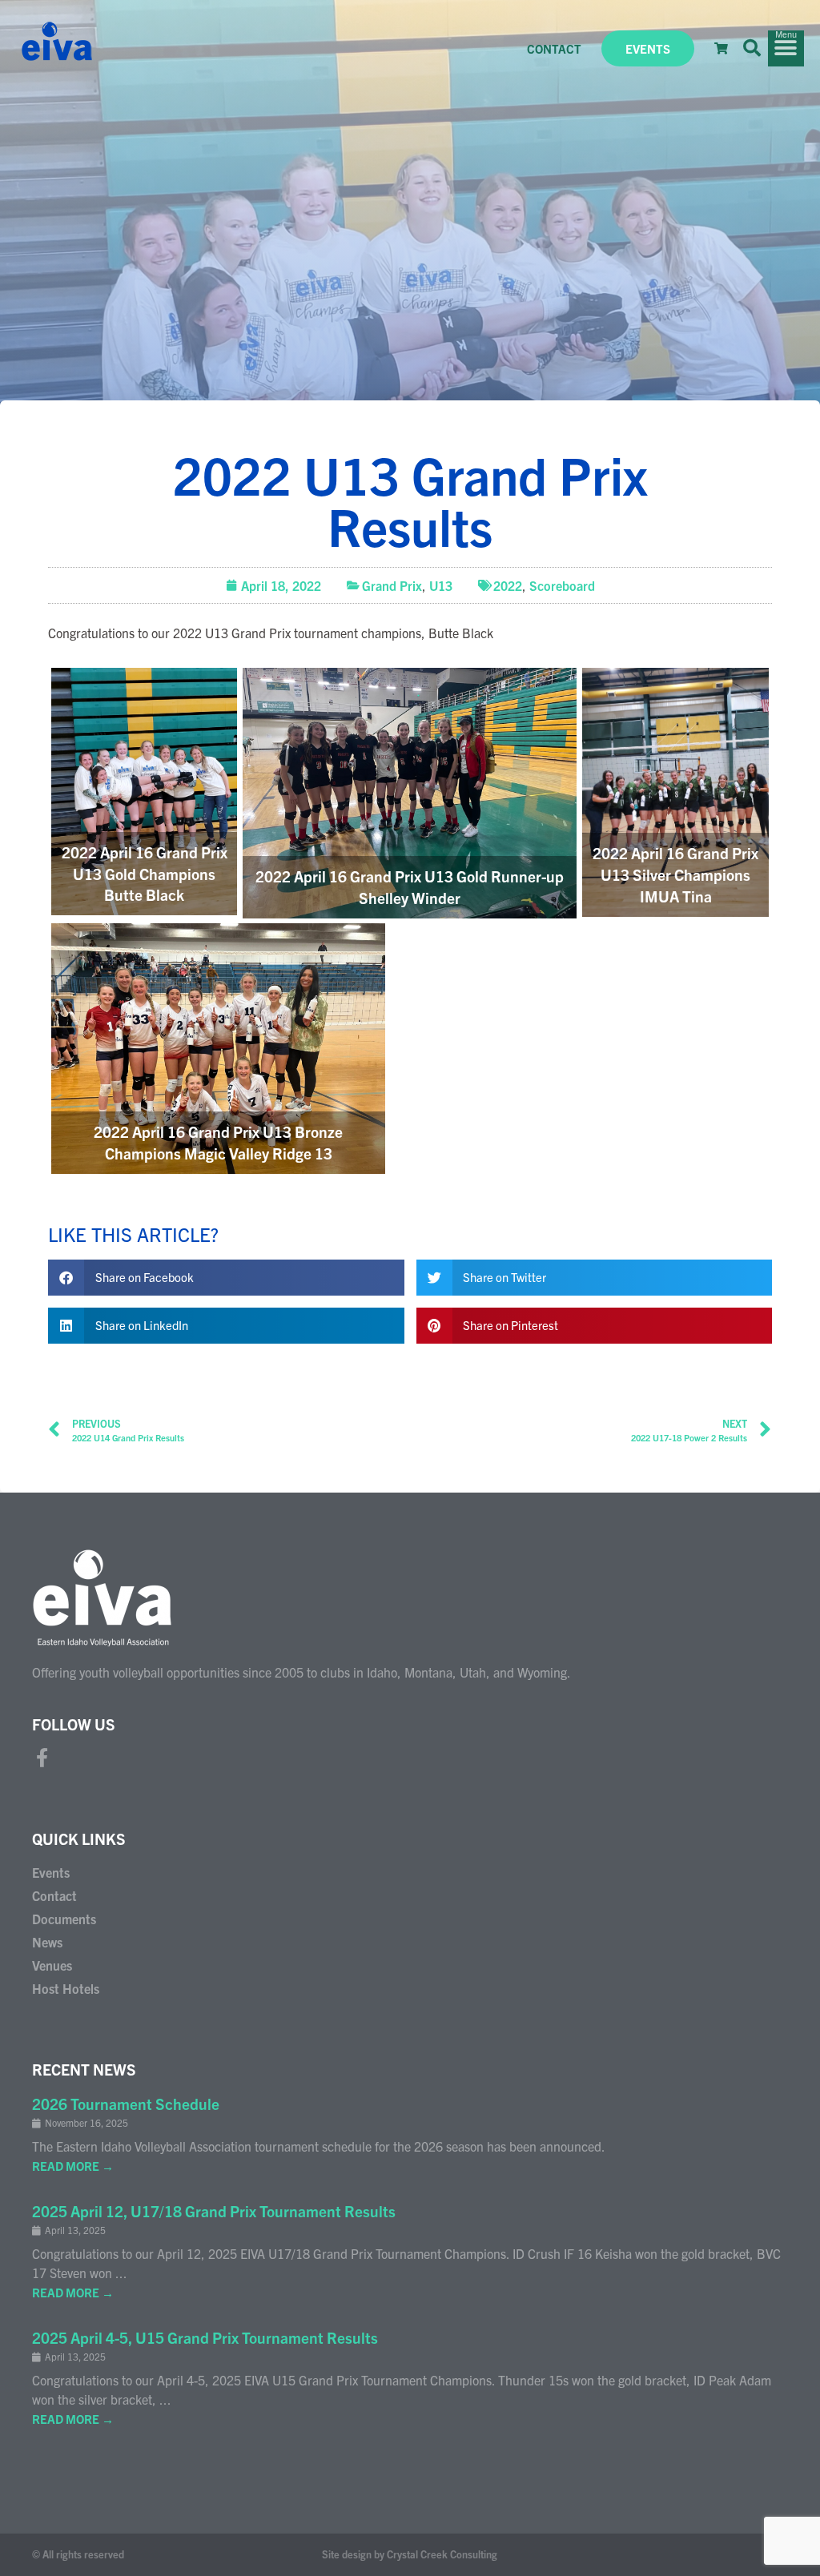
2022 (508, 585)
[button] (752, 48)
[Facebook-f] (42, 1758)
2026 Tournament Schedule (126, 2104)
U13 (441, 585)
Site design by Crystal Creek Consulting (410, 2554)
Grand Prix (392, 585)
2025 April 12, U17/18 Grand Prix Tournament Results (214, 2211)
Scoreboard (562, 585)
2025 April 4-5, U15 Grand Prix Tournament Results (205, 2337)
